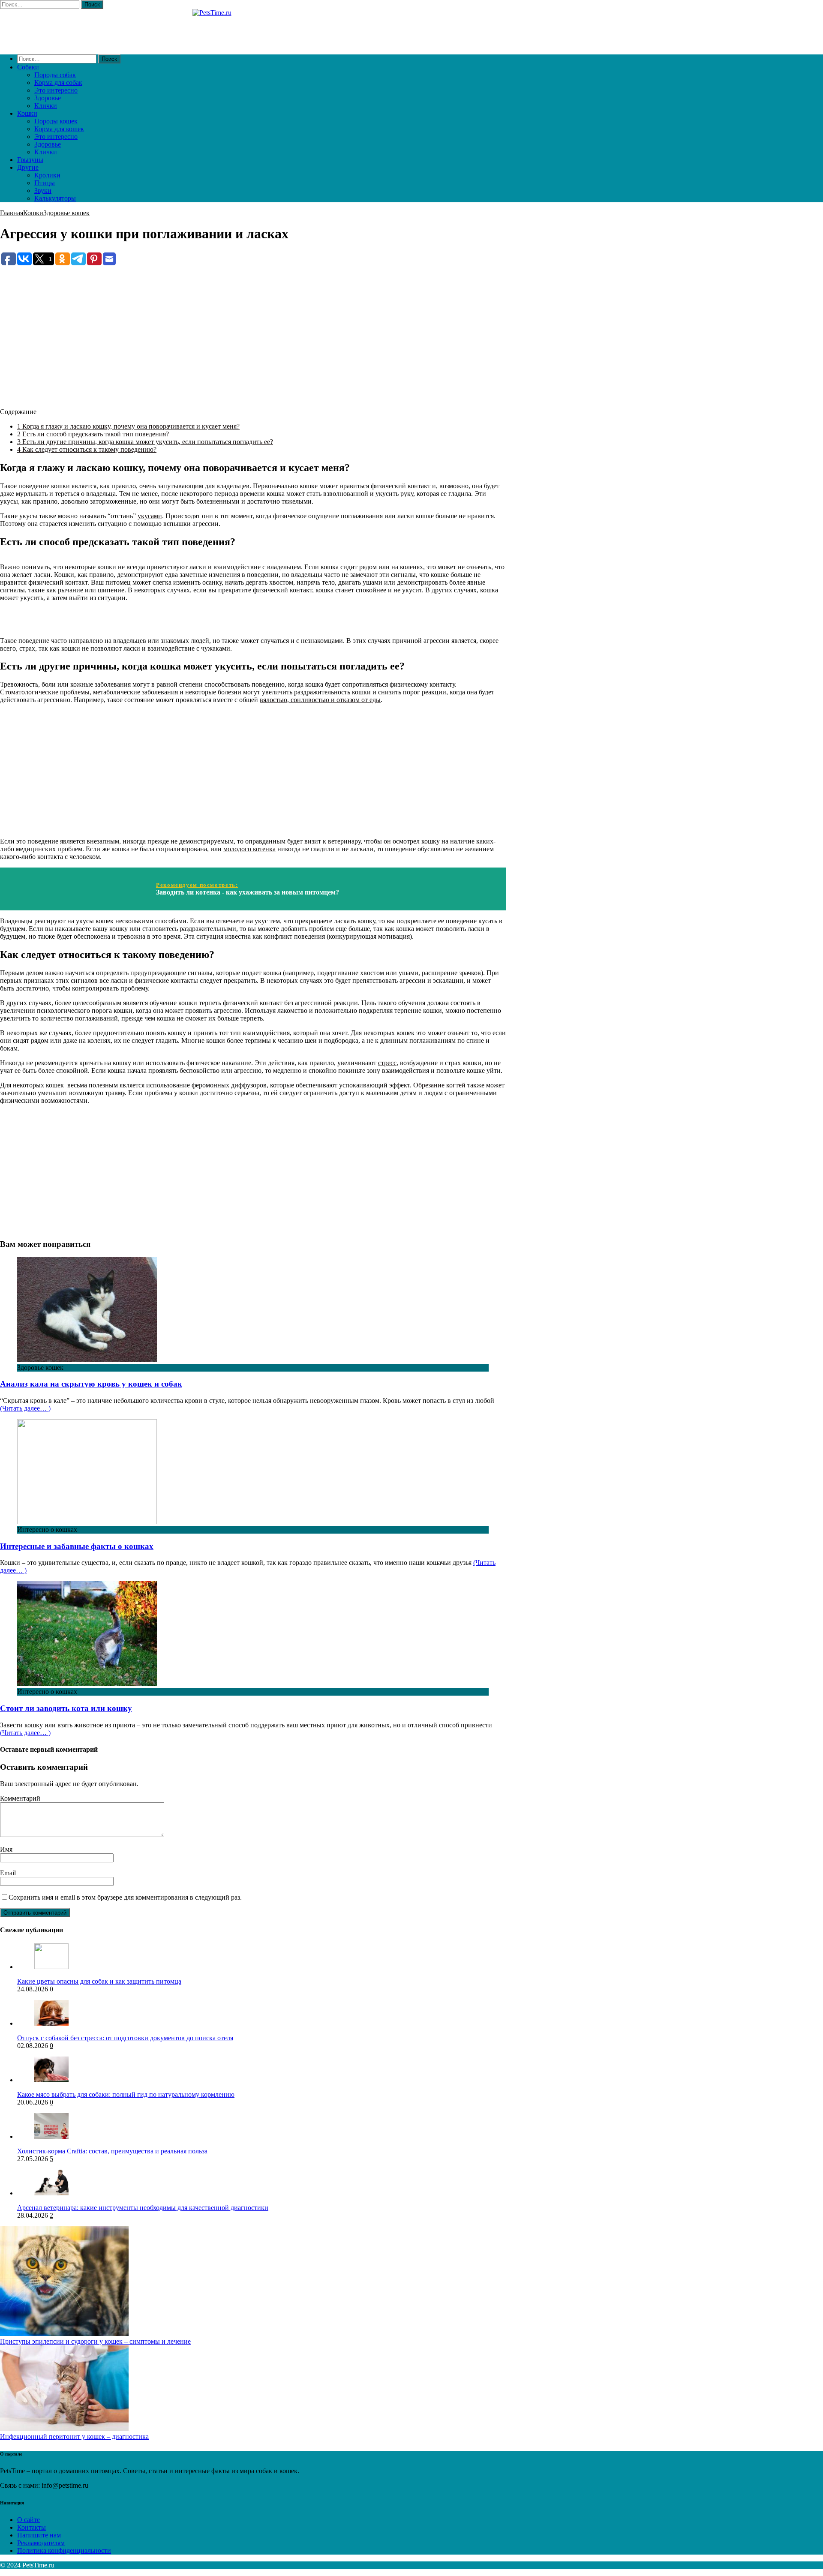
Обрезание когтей (439, 1085)
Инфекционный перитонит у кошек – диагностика (74, 2436)
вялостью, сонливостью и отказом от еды (320, 700)
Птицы (45, 183)
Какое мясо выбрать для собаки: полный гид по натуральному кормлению (126, 2094)
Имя (6, 1849)
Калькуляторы (55, 198)
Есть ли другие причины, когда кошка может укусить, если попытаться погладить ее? (145, 442)
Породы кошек (56, 121)
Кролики (47, 175)
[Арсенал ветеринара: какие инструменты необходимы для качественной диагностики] (51, 2193)
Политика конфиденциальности (64, 2550)
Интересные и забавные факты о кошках (77, 1546)
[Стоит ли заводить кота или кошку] (87, 1684)
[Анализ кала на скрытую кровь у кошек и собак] (87, 1360)
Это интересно (56, 90)
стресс (387, 1063)
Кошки (27, 113)
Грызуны (30, 160)
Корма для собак (58, 83)
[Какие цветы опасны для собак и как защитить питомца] (51, 1967)
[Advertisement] (253, 327)
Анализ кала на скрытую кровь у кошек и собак (91, 1384)
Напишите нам (39, 2535)
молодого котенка (249, 849)
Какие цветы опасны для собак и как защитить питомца (99, 1981)
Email (8, 1873)
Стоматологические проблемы (45, 692)
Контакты (32, 2527)
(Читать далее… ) (25, 1408)
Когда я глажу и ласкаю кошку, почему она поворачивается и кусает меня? (128, 426)
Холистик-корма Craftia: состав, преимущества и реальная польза (112, 2151)
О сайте (29, 2520)
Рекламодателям (41, 2543)
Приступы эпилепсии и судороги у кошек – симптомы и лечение (95, 2341)
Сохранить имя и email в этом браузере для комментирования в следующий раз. (125, 1897)
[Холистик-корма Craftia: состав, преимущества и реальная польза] (51, 2136)
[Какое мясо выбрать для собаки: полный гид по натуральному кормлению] (51, 2080)
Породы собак (55, 75)
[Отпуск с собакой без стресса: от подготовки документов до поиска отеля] (51, 2023)
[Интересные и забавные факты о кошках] (87, 1522)
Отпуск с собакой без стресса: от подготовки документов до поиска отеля (125, 2038)
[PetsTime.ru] (253, 28)
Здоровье (48, 98)
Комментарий (20, 1798)
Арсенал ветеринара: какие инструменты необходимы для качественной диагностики (143, 2208)
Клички (46, 106)
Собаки (28, 67)
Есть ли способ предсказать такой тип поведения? (93, 434)
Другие (28, 167)
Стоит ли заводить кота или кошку (66, 1708)
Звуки (43, 191)
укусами (150, 516)
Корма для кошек (59, 129)
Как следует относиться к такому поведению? (87, 449)
